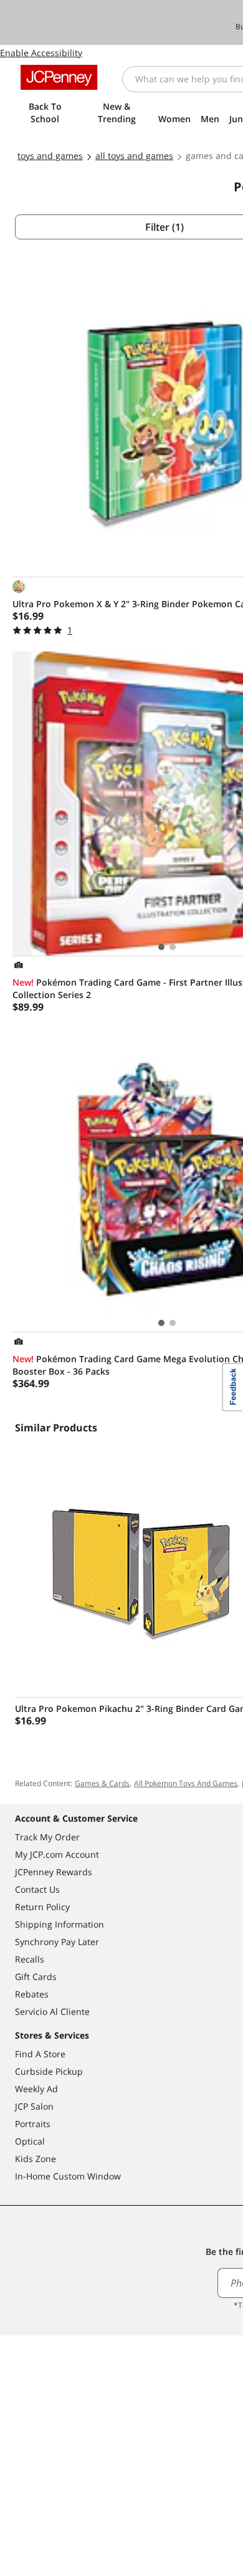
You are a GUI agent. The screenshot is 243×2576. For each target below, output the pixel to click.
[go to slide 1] (161, 947)
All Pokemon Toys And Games (186, 1783)
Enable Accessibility (41, 53)
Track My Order (47, 1837)
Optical (30, 2141)
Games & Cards (102, 1783)
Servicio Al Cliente (52, 2011)
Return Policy (42, 1907)
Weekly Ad (36, 2089)
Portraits (33, 2124)
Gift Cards (36, 1977)
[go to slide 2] (173, 947)
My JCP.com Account (57, 1854)
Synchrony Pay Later (57, 1942)
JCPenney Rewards (54, 1872)
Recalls (30, 1959)
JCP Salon (34, 2106)
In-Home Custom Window (68, 2176)
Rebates (32, 1994)
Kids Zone (36, 2159)
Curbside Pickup (49, 2071)
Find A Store (40, 2054)
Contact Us (37, 1889)
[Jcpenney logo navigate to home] (59, 77)
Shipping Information (60, 1924)
